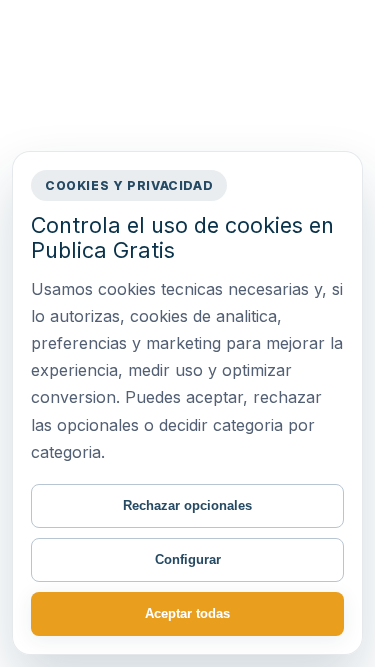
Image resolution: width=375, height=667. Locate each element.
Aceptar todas (187, 613)
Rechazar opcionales (187, 505)
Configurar (188, 559)
